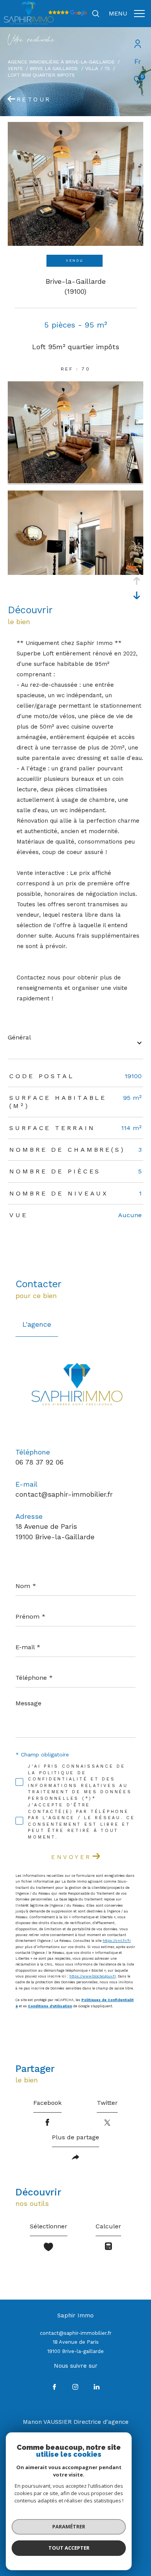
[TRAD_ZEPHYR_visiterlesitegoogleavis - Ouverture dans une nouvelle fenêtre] (68, 14)
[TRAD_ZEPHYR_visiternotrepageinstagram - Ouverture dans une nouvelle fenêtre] (75, 2387)
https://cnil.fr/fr (117, 1941)
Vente (15, 68)
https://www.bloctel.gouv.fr (93, 1976)
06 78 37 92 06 (39, 1462)
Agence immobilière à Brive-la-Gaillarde (61, 62)
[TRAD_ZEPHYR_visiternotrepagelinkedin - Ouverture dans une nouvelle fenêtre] (97, 2387)
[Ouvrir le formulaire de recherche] (96, 14)
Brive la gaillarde (54, 68)
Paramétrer (69, 2526)
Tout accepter (69, 2548)
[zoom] (75, 481)
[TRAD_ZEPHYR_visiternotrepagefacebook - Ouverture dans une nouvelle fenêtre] (54, 2387)
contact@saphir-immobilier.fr (64, 1494)
